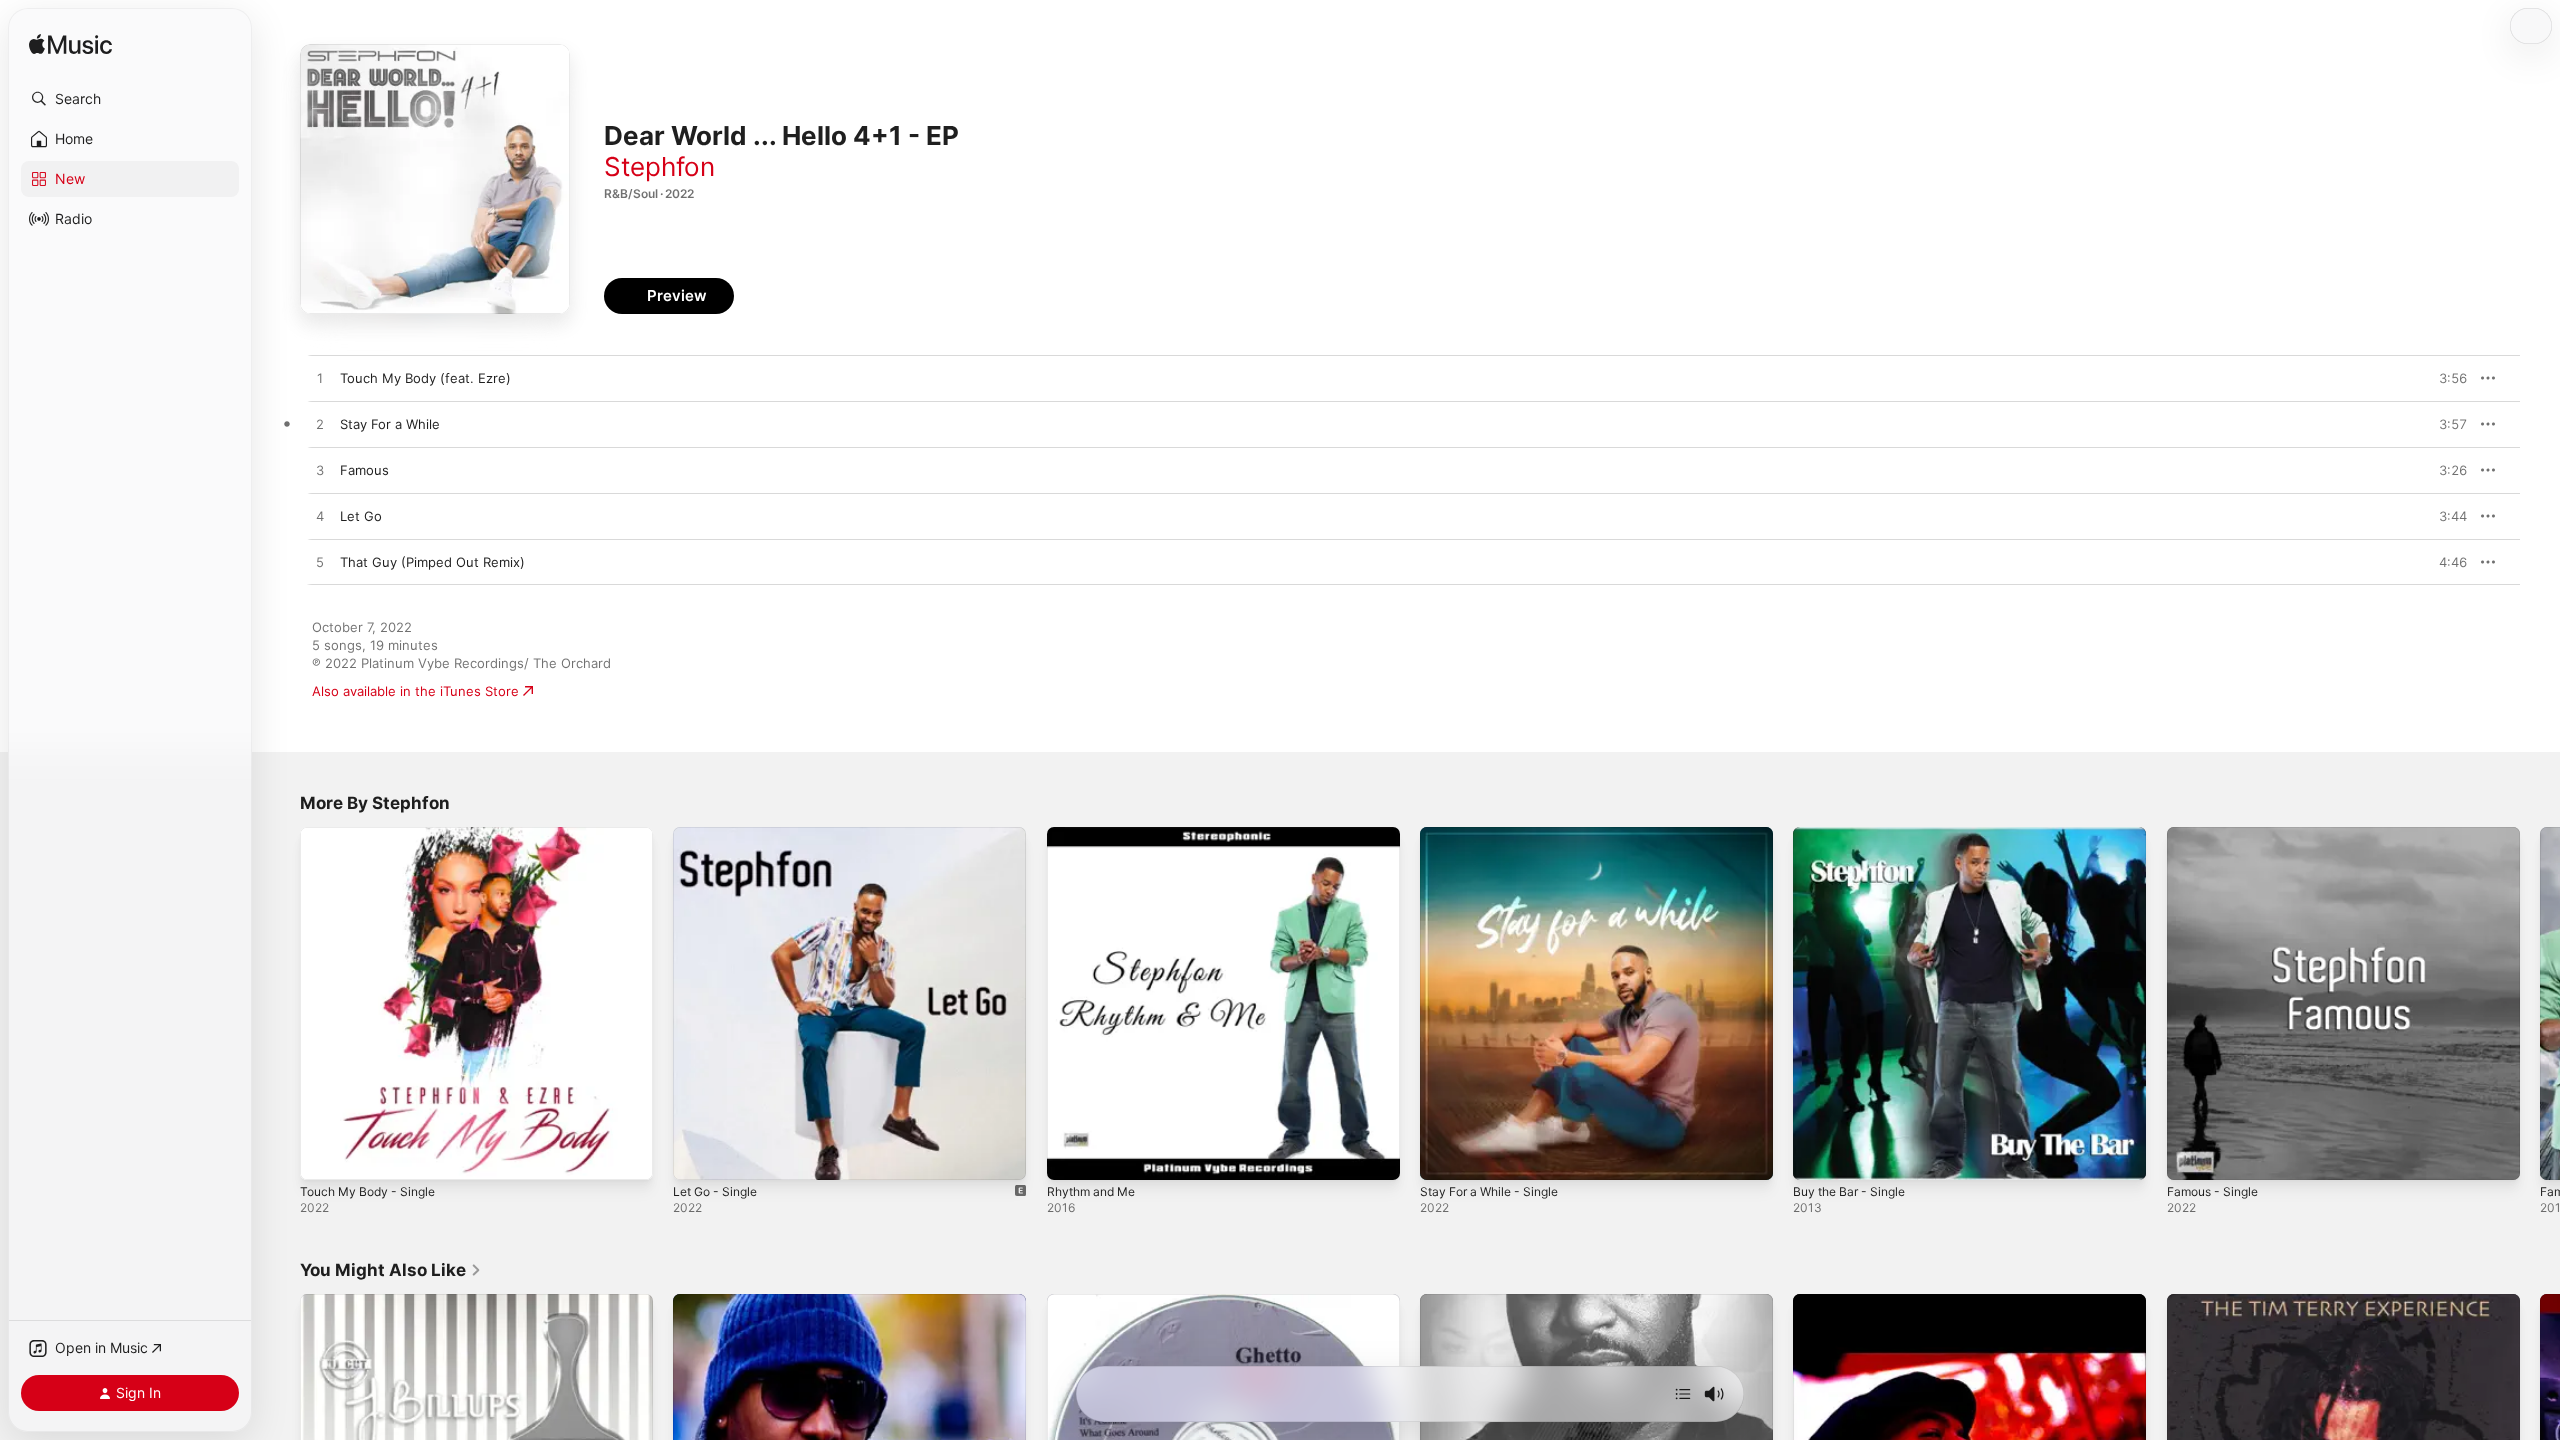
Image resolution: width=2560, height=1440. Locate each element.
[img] (70, 45)
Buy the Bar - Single (1855, 835)
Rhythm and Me (1096, 835)
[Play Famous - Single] (2192, 1155)
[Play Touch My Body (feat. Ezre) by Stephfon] (320, 379)
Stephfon (659, 166)
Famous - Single (2217, 835)
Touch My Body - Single (374, 835)
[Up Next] (1683, 1394)
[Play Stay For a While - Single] (1445, 1155)
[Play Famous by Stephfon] (320, 471)
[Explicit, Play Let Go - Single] (698, 1155)
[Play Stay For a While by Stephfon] (320, 425)
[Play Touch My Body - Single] (325, 1155)
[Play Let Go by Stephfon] (320, 517)
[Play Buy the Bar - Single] (1818, 1155)
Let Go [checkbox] (361, 516)
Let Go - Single (720, 835)
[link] (391, 1270)
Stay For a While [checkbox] (390, 424)
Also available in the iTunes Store (415, 691)
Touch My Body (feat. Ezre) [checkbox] (425, 378)
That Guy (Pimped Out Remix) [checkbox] (432, 562)
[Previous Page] (280, 1004)
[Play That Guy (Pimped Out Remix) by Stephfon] (320, 563)
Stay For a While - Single (1496, 835)
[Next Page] (2540, 1004)
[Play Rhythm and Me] (1072, 1155)
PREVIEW (2445, 378)
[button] (130, 99)
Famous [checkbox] (364, 470)
